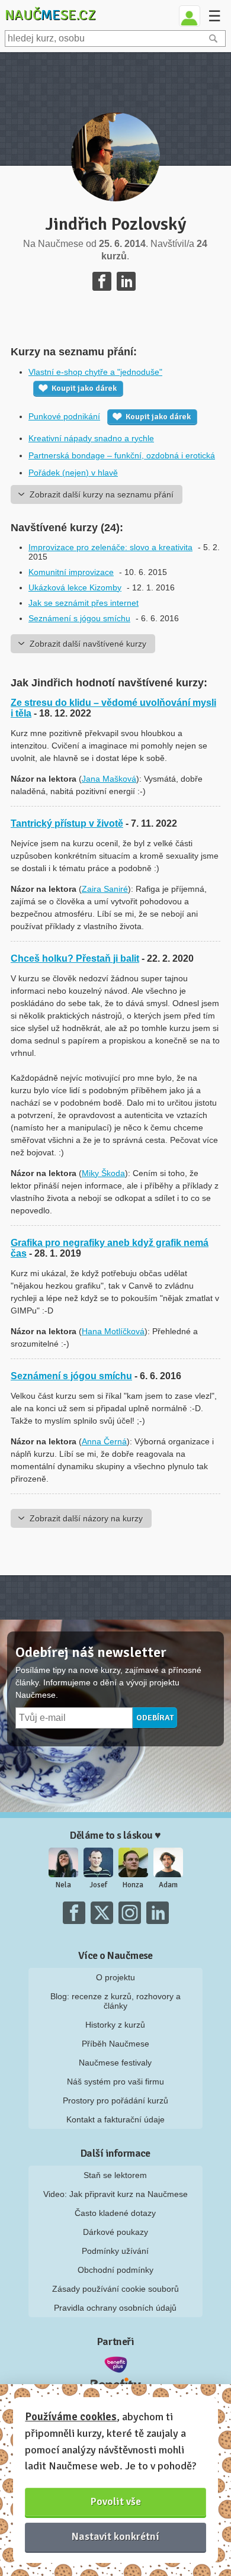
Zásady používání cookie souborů (115, 2289)
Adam (168, 1885)
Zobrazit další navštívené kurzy (88, 644)
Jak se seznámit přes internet (84, 603)
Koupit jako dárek (84, 388)
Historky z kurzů (115, 2025)
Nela (63, 1885)
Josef (98, 1885)
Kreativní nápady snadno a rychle (91, 438)
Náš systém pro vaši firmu (115, 2082)
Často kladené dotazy (115, 2213)
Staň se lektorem (115, 2175)
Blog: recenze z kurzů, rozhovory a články (115, 2001)
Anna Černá (104, 1441)
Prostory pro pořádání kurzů (115, 2100)
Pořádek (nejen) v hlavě (73, 473)
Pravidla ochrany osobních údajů (115, 2308)
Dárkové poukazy (115, 2232)
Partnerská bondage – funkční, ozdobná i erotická (122, 455)
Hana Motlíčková (113, 1331)
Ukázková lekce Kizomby (75, 587)
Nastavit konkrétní (115, 2536)
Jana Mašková (109, 779)
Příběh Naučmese (115, 2044)
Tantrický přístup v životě (67, 823)
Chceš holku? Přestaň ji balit (75, 958)
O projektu (115, 1977)
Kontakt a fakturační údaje (115, 2119)
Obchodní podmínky (115, 2270)
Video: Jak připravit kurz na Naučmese (115, 2194)
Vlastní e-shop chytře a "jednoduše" (95, 372)
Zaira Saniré (105, 889)
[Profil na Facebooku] (102, 281)
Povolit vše (116, 2501)
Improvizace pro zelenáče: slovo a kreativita (110, 547)
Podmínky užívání (115, 2251)
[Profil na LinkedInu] (126, 281)
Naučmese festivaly (115, 2063)
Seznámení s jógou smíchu (79, 618)
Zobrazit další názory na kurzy (86, 1518)
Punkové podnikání (64, 416)
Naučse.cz (50, 15)
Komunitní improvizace (71, 572)
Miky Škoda (103, 1173)
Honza (133, 1885)
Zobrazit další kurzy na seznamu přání (102, 494)
